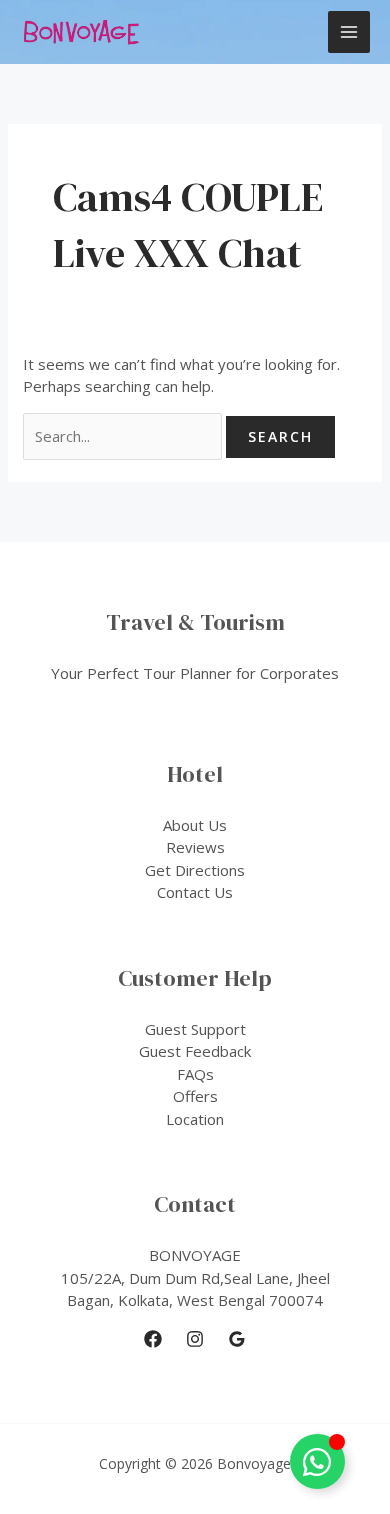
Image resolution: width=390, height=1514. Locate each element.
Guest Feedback (195, 1051)
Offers (195, 1096)
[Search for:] (124, 436)
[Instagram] (195, 1339)
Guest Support (195, 1029)
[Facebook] (153, 1339)
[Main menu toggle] (349, 32)
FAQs (195, 1074)
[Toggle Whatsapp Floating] (317, 1461)
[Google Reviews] (237, 1339)
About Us (195, 825)
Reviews (195, 847)
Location (195, 1119)
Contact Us (195, 892)
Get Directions (195, 870)
